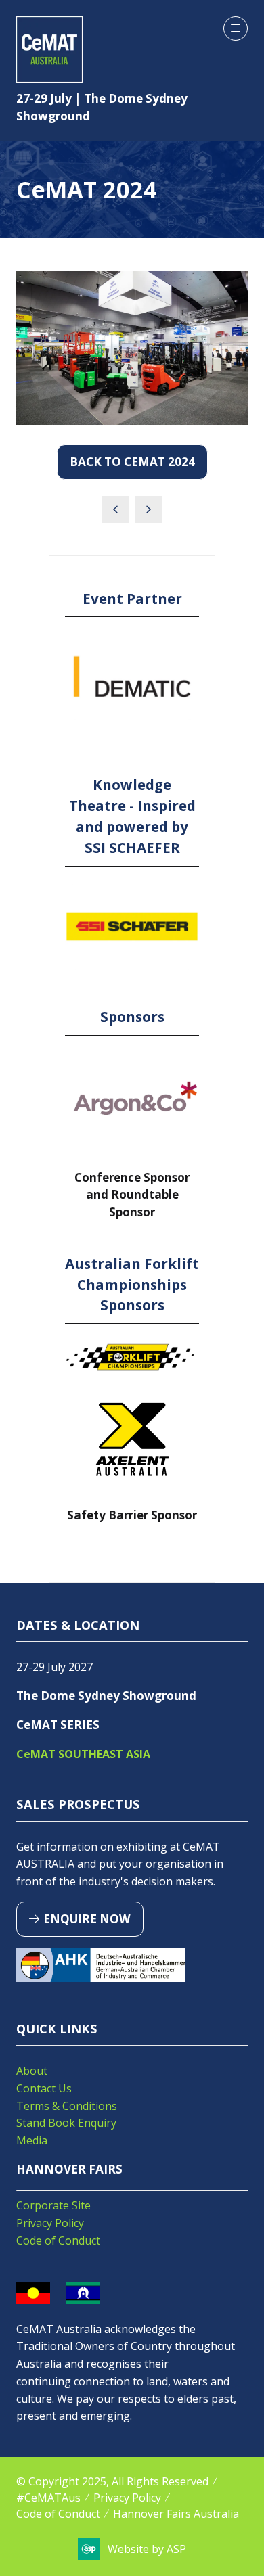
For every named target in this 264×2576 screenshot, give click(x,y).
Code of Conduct (58, 2240)
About (32, 2071)
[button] (236, 28)
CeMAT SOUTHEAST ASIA (83, 1754)
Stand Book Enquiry (66, 2123)
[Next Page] (148, 509)
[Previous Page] (116, 509)
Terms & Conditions (67, 2106)
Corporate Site (53, 2205)
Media (32, 2140)
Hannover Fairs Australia (176, 2514)
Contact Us (44, 2088)
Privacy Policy (50, 2223)
